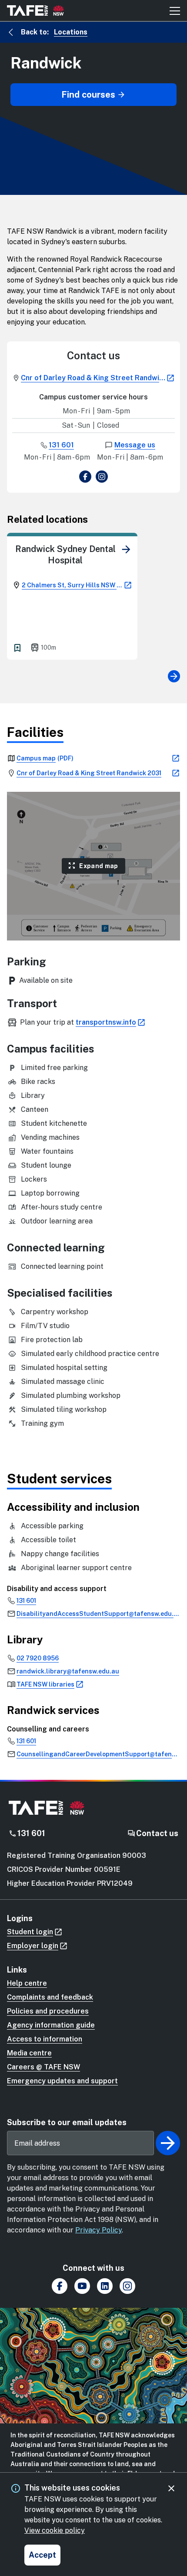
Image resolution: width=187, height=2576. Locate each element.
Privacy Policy (99, 2230)
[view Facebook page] (85, 478)
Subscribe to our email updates (67, 2122)
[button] (93, 866)
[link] (126, 549)
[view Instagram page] (102, 478)
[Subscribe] (168, 2143)
